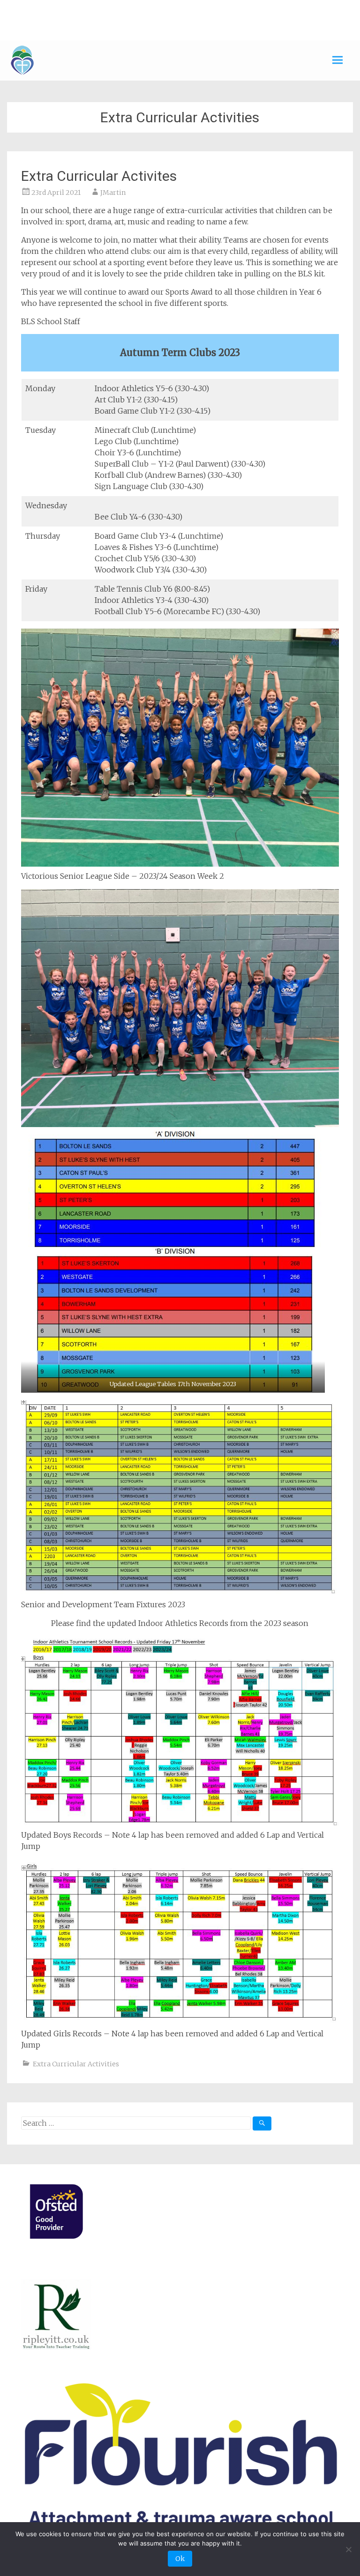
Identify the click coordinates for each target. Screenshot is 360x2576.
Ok (180, 2559)
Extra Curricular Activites (99, 176)
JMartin (113, 193)
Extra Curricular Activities (76, 2064)
